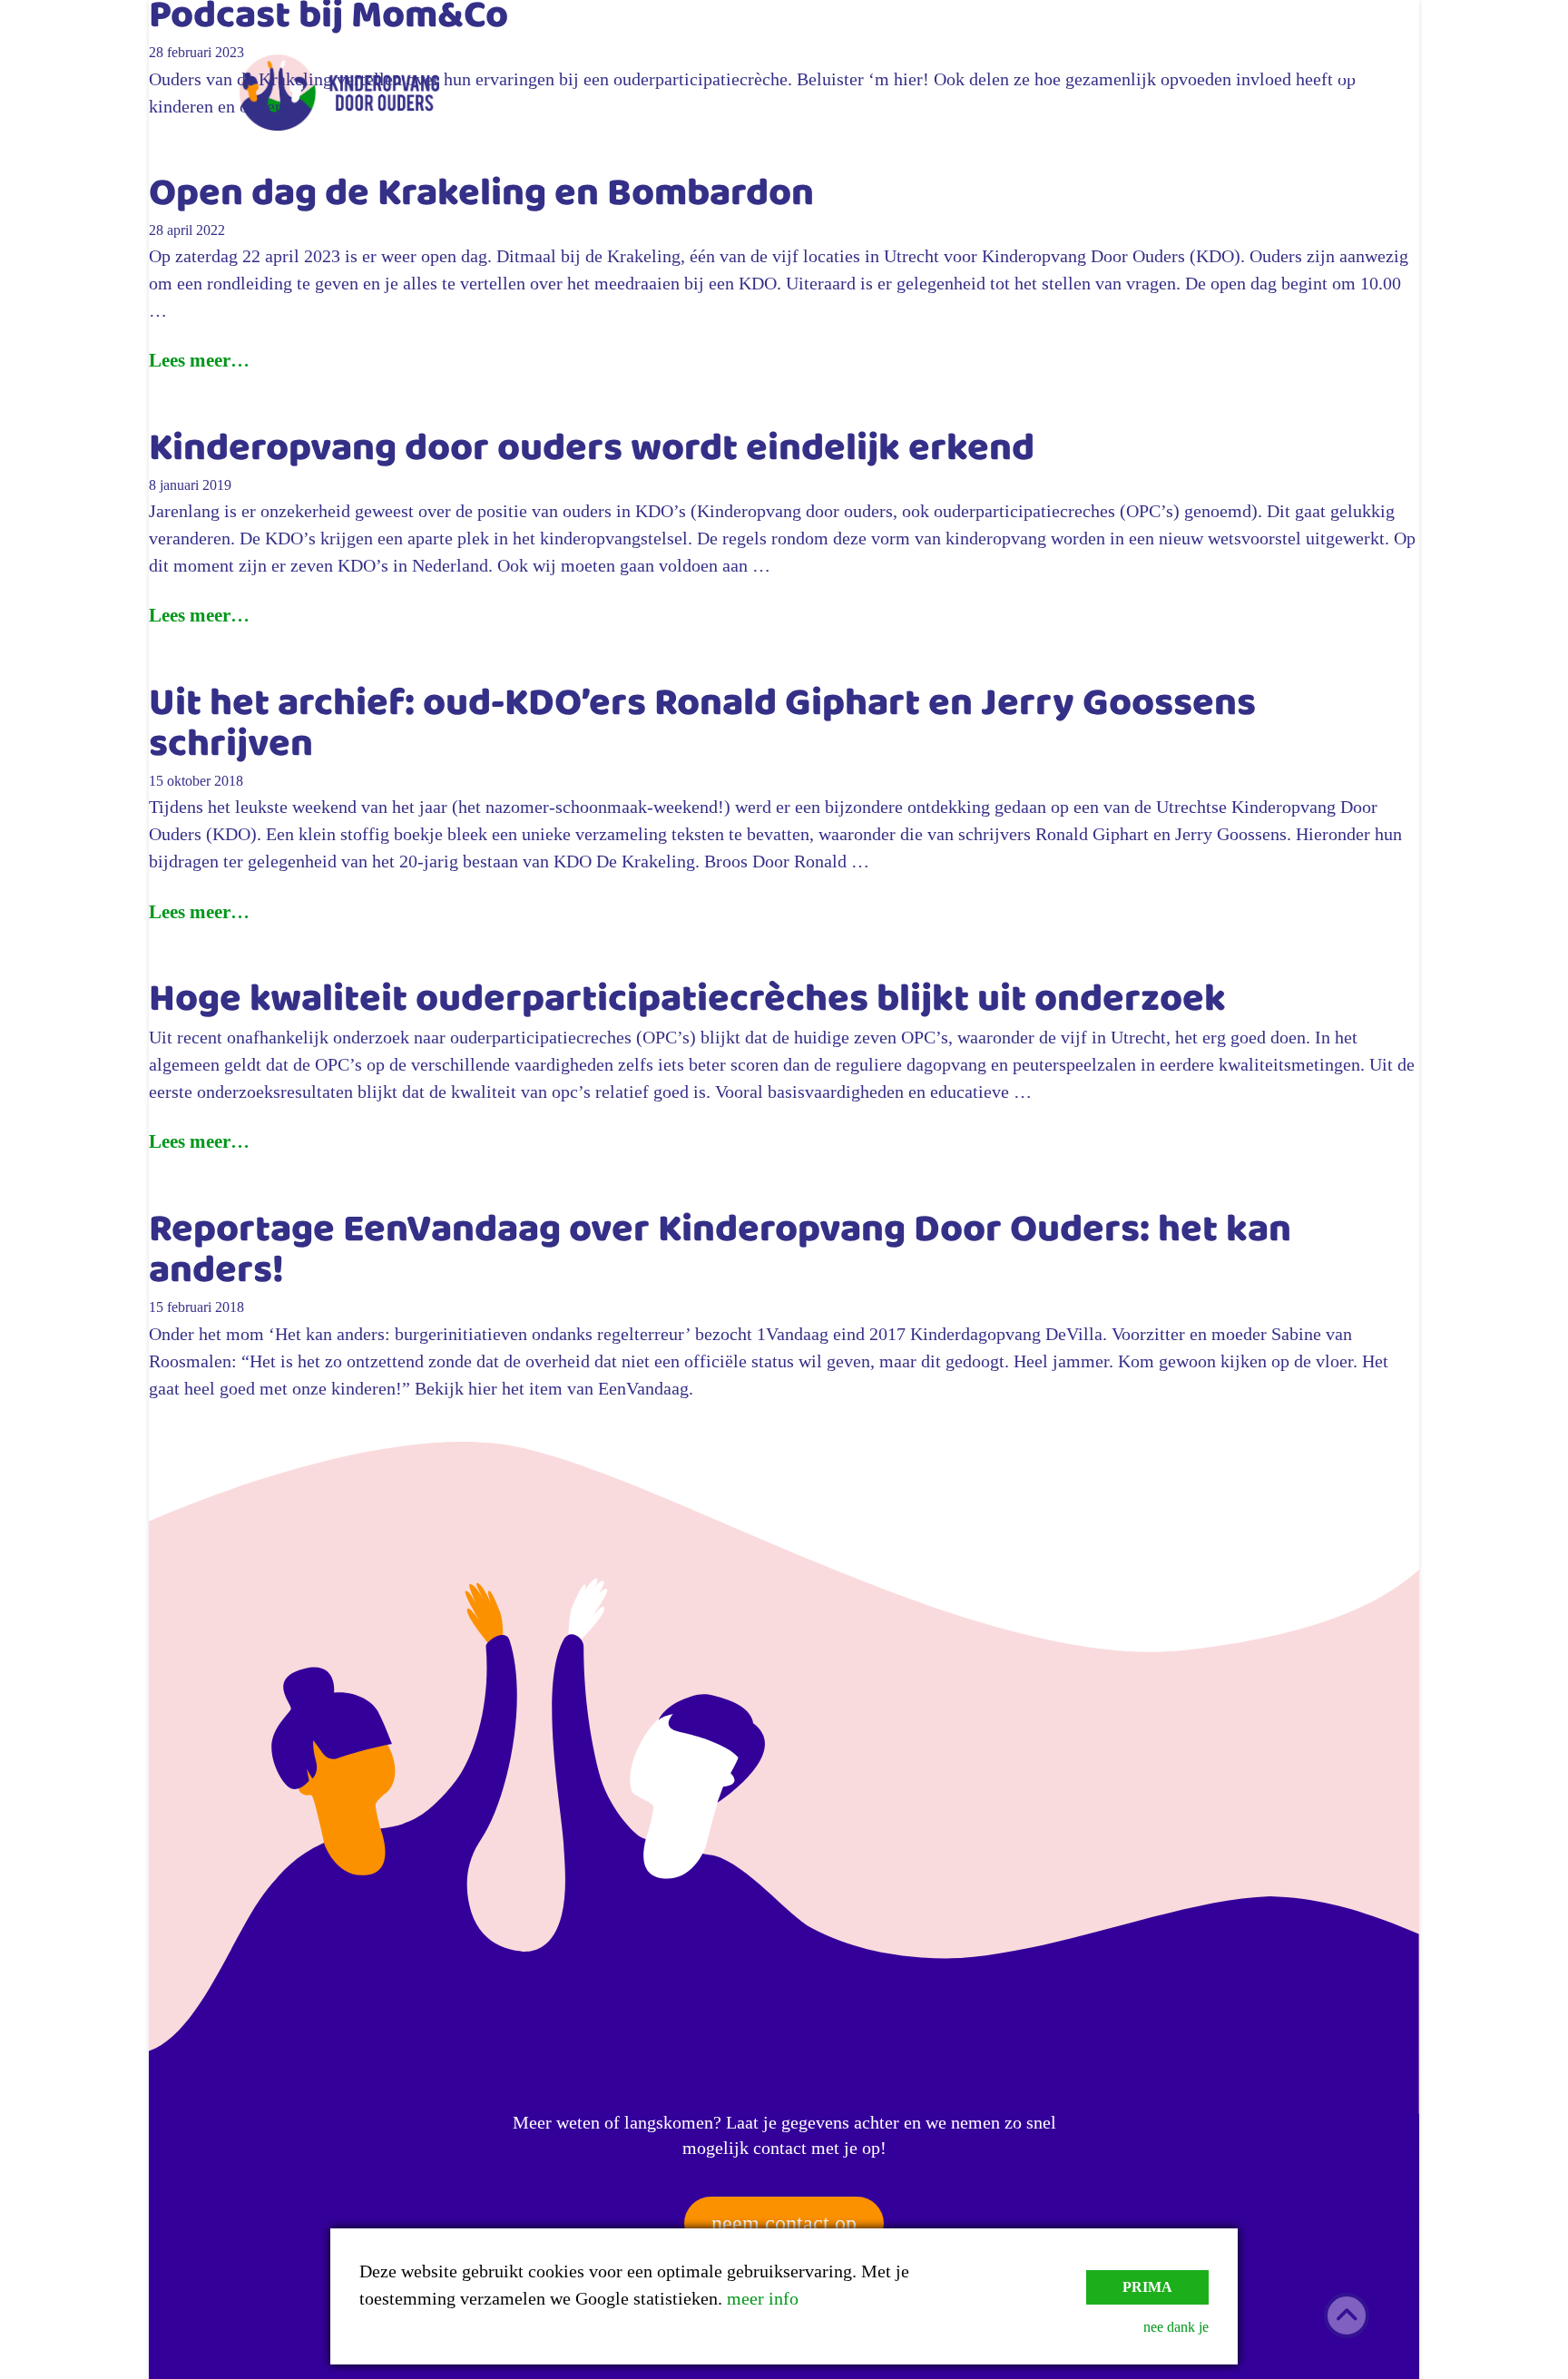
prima (1147, 2287)
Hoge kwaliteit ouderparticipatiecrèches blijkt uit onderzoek (687, 1003)
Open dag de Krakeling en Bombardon (481, 197)
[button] (1356, 64)
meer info (763, 2298)
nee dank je (1176, 2327)
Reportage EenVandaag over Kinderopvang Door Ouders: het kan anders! (720, 1253)
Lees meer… (199, 360)
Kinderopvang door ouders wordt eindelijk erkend (592, 452)
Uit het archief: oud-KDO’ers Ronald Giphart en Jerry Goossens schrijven (702, 727)
